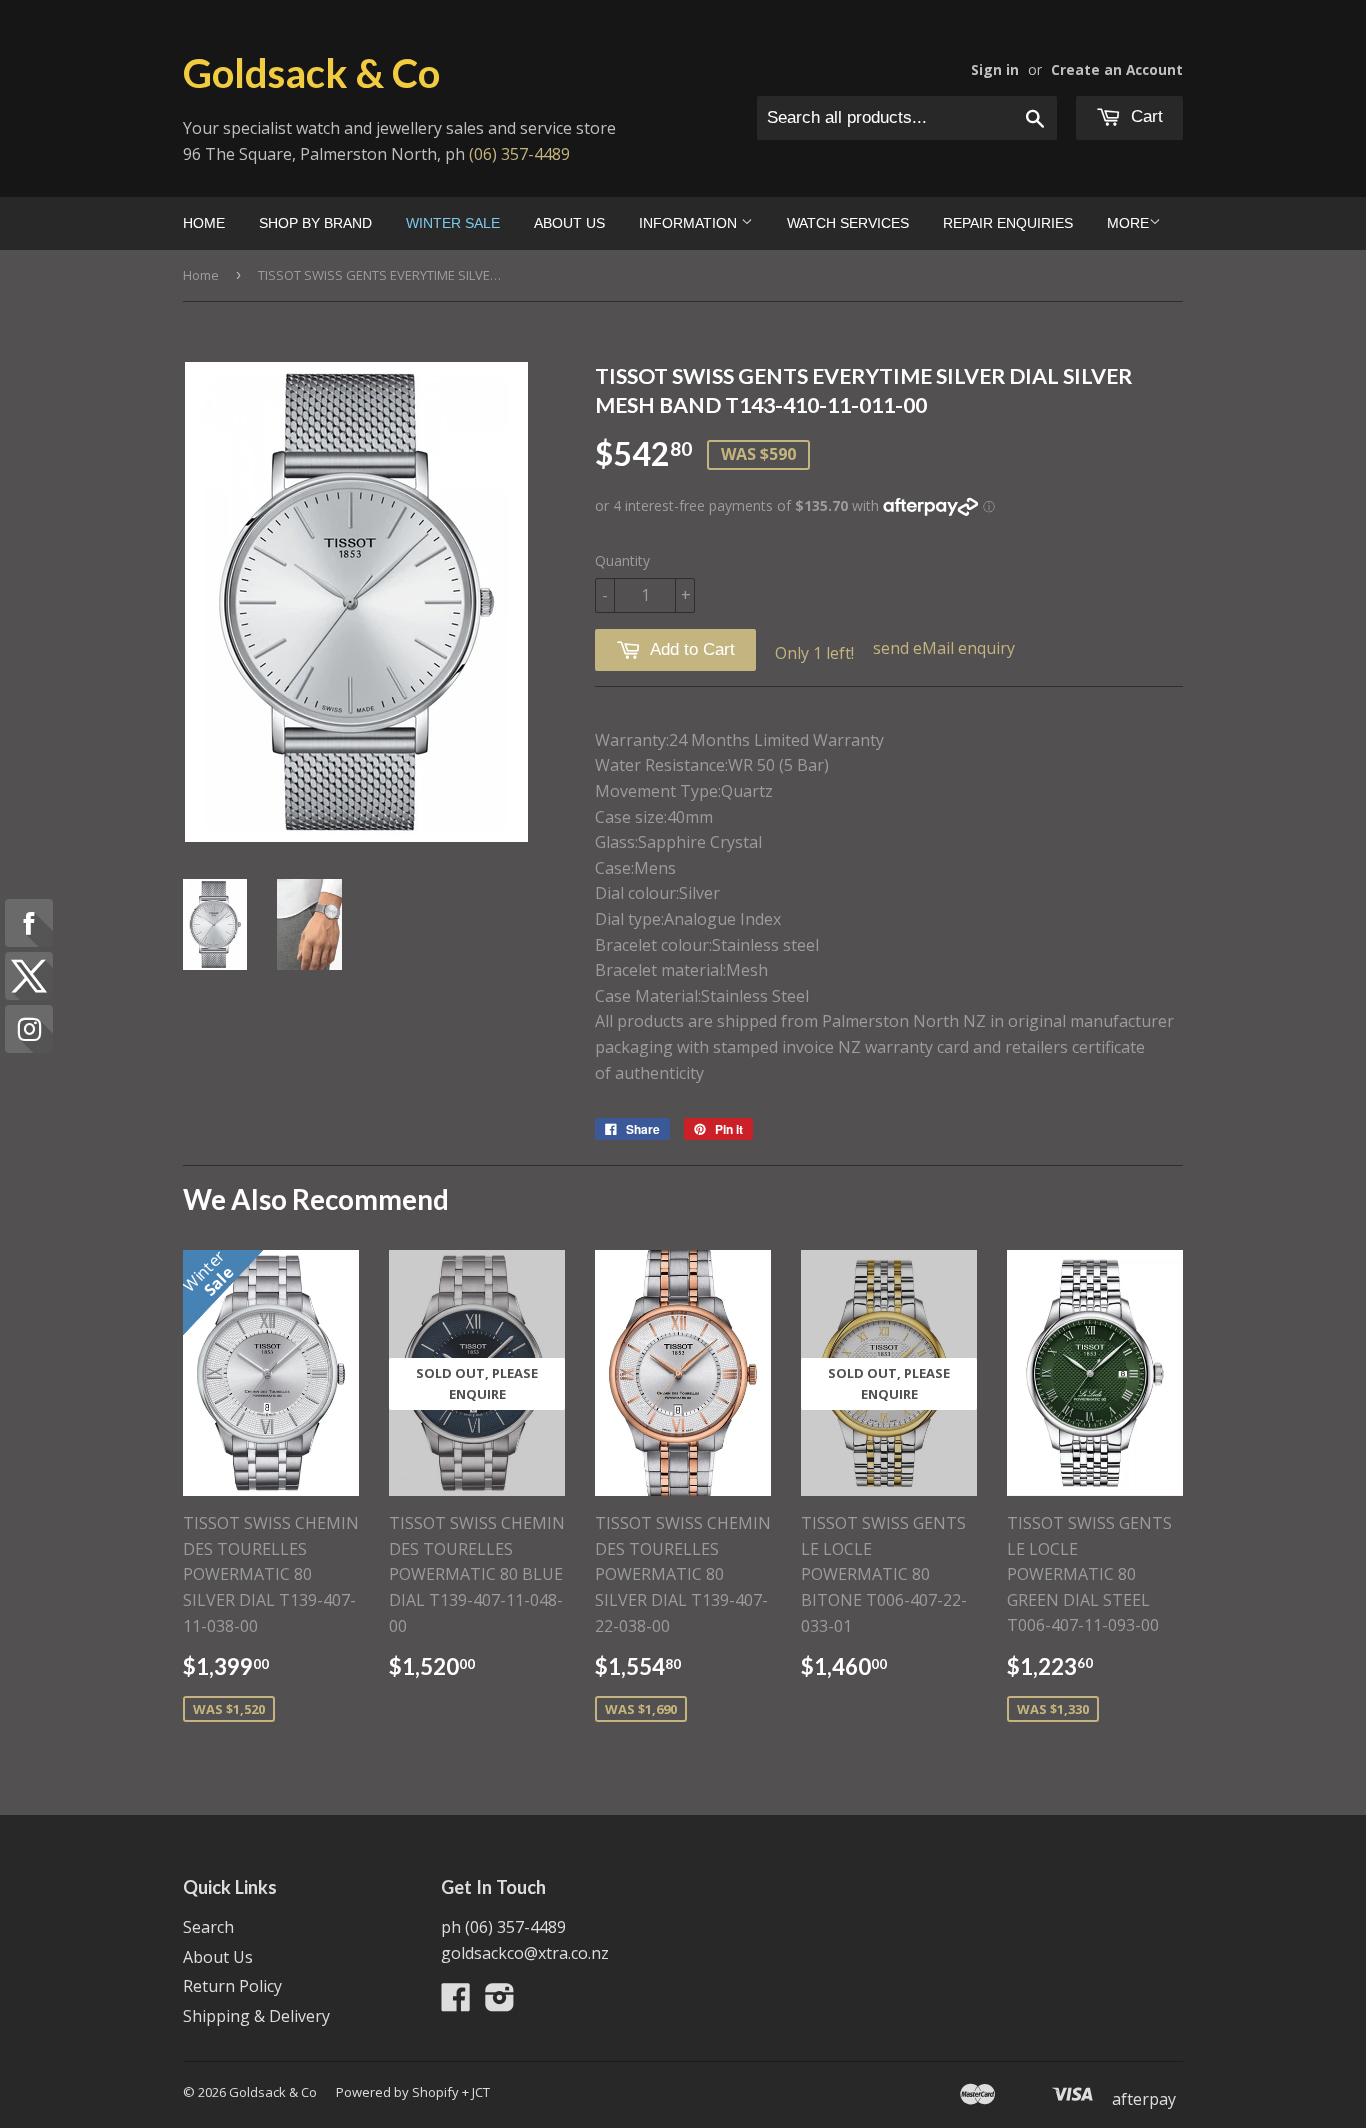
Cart (1144, 116)
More (1128, 223)
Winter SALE (453, 223)
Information (690, 223)
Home (204, 223)
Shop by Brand (315, 223)
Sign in (995, 69)
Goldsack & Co (311, 73)
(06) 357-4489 (519, 154)
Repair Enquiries (1008, 223)
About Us (569, 223)
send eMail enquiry (944, 648)
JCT (481, 2092)
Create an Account (1117, 69)
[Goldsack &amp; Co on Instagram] (500, 2003)
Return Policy (232, 1986)
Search (208, 1927)
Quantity (622, 560)
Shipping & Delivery (256, 2016)
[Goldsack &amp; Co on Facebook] (456, 2003)
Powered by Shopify (397, 2092)
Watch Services (848, 223)
